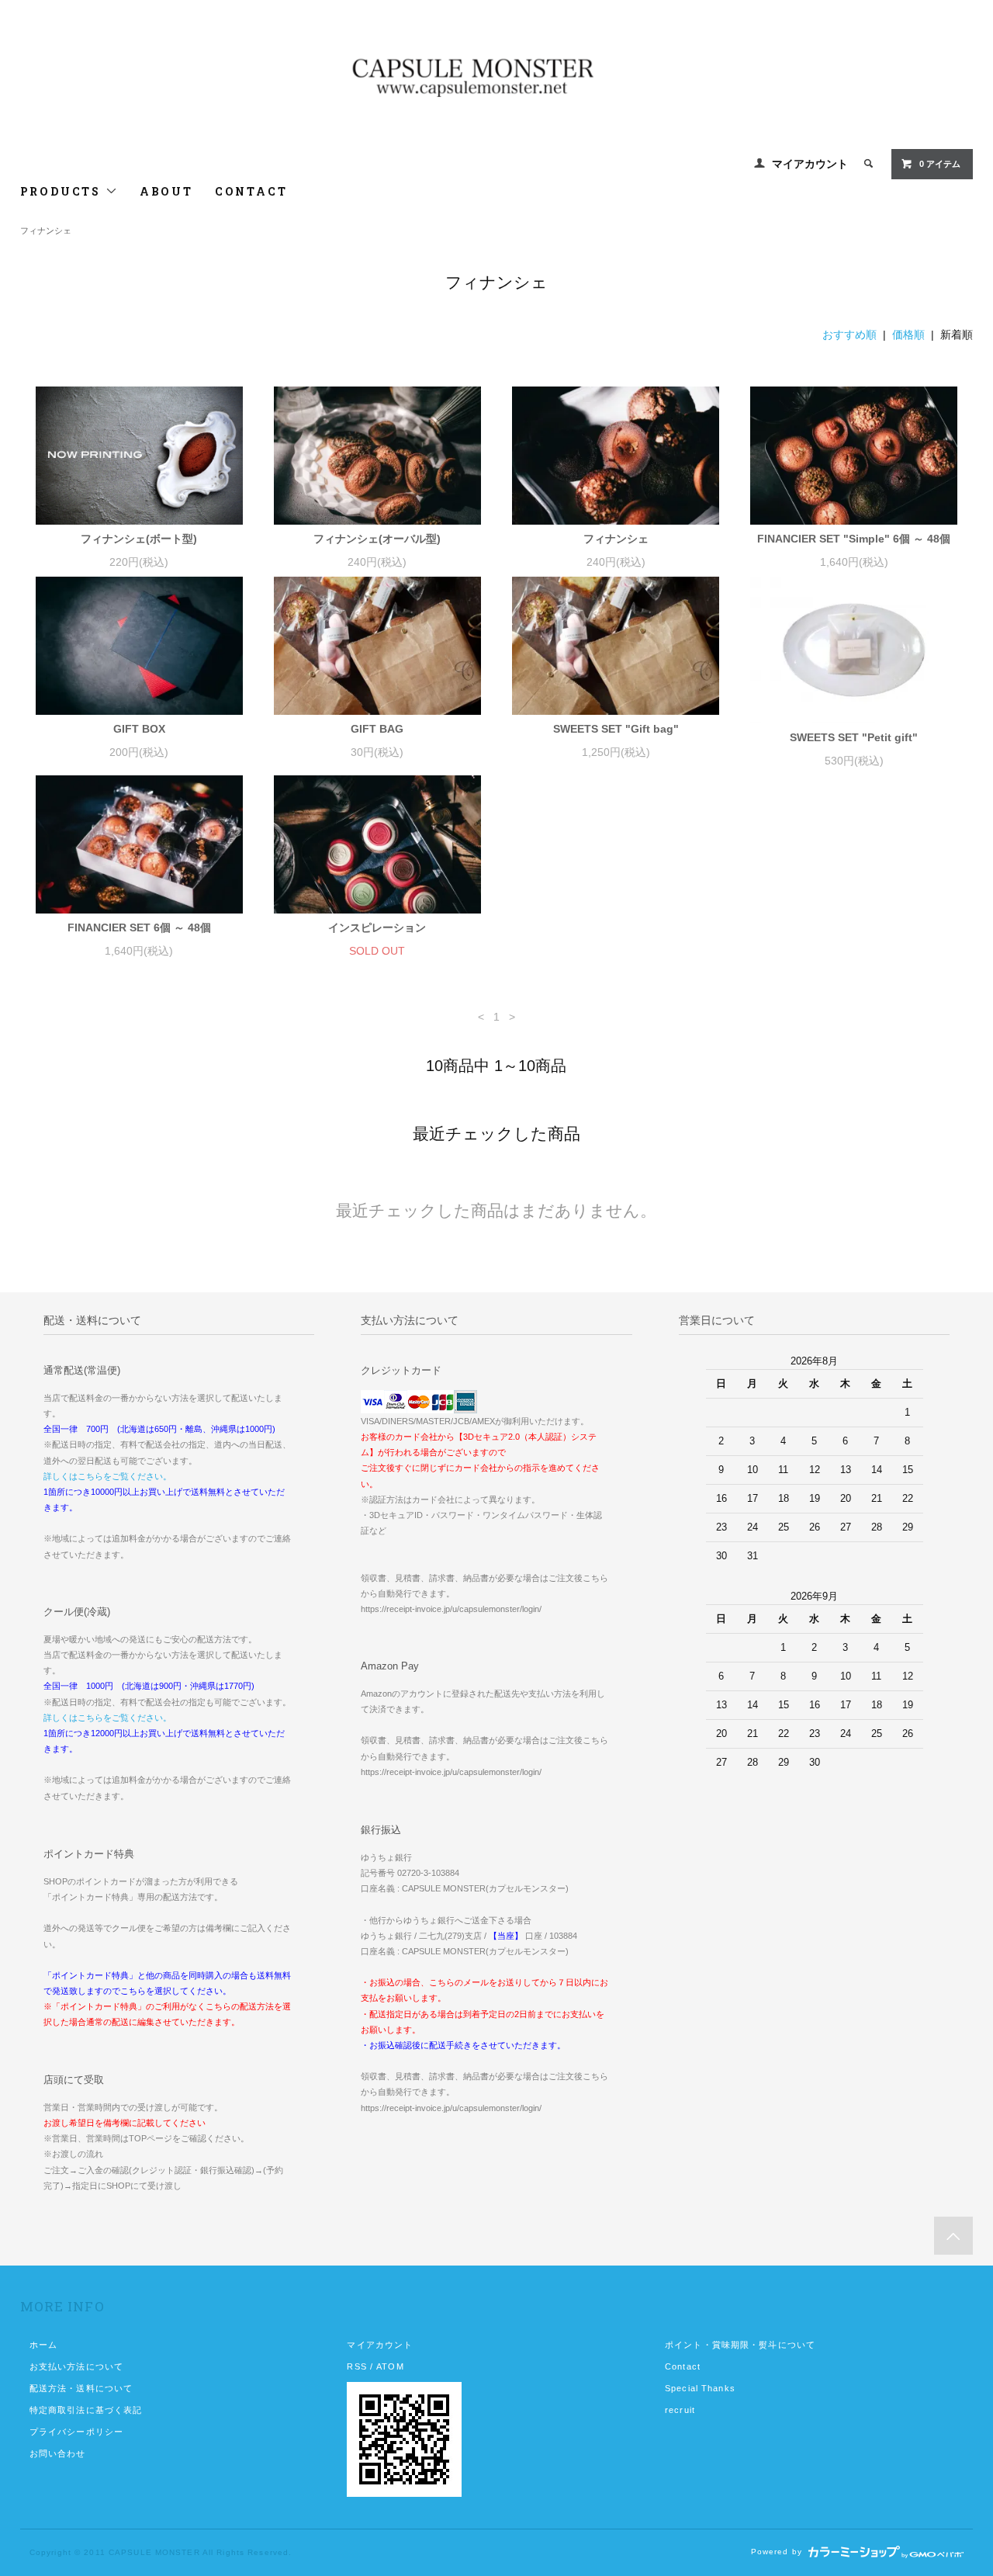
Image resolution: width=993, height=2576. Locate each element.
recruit (680, 2410)
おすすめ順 (849, 335)
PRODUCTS (63, 191)
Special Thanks (700, 2388)
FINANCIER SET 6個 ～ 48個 (139, 927)
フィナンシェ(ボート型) (139, 539)
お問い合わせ (58, 2453)
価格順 (908, 335)
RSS (356, 2366)
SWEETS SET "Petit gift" (854, 737)
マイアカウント (810, 164)
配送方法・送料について (81, 2388)
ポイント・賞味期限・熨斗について (740, 2345)
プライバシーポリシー (76, 2432)
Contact (683, 2366)
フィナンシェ (46, 231)
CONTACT (251, 191)
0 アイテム (940, 164)
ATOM (390, 2366)
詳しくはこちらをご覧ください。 (107, 1476)
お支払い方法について (76, 2366)
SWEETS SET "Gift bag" (616, 729)
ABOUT (166, 191)
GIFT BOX (139, 729)
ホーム (43, 2345)
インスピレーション (377, 927)
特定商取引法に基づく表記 (86, 2410)
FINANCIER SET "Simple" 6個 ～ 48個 (854, 539)
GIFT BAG (377, 729)
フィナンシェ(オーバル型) (377, 539)
